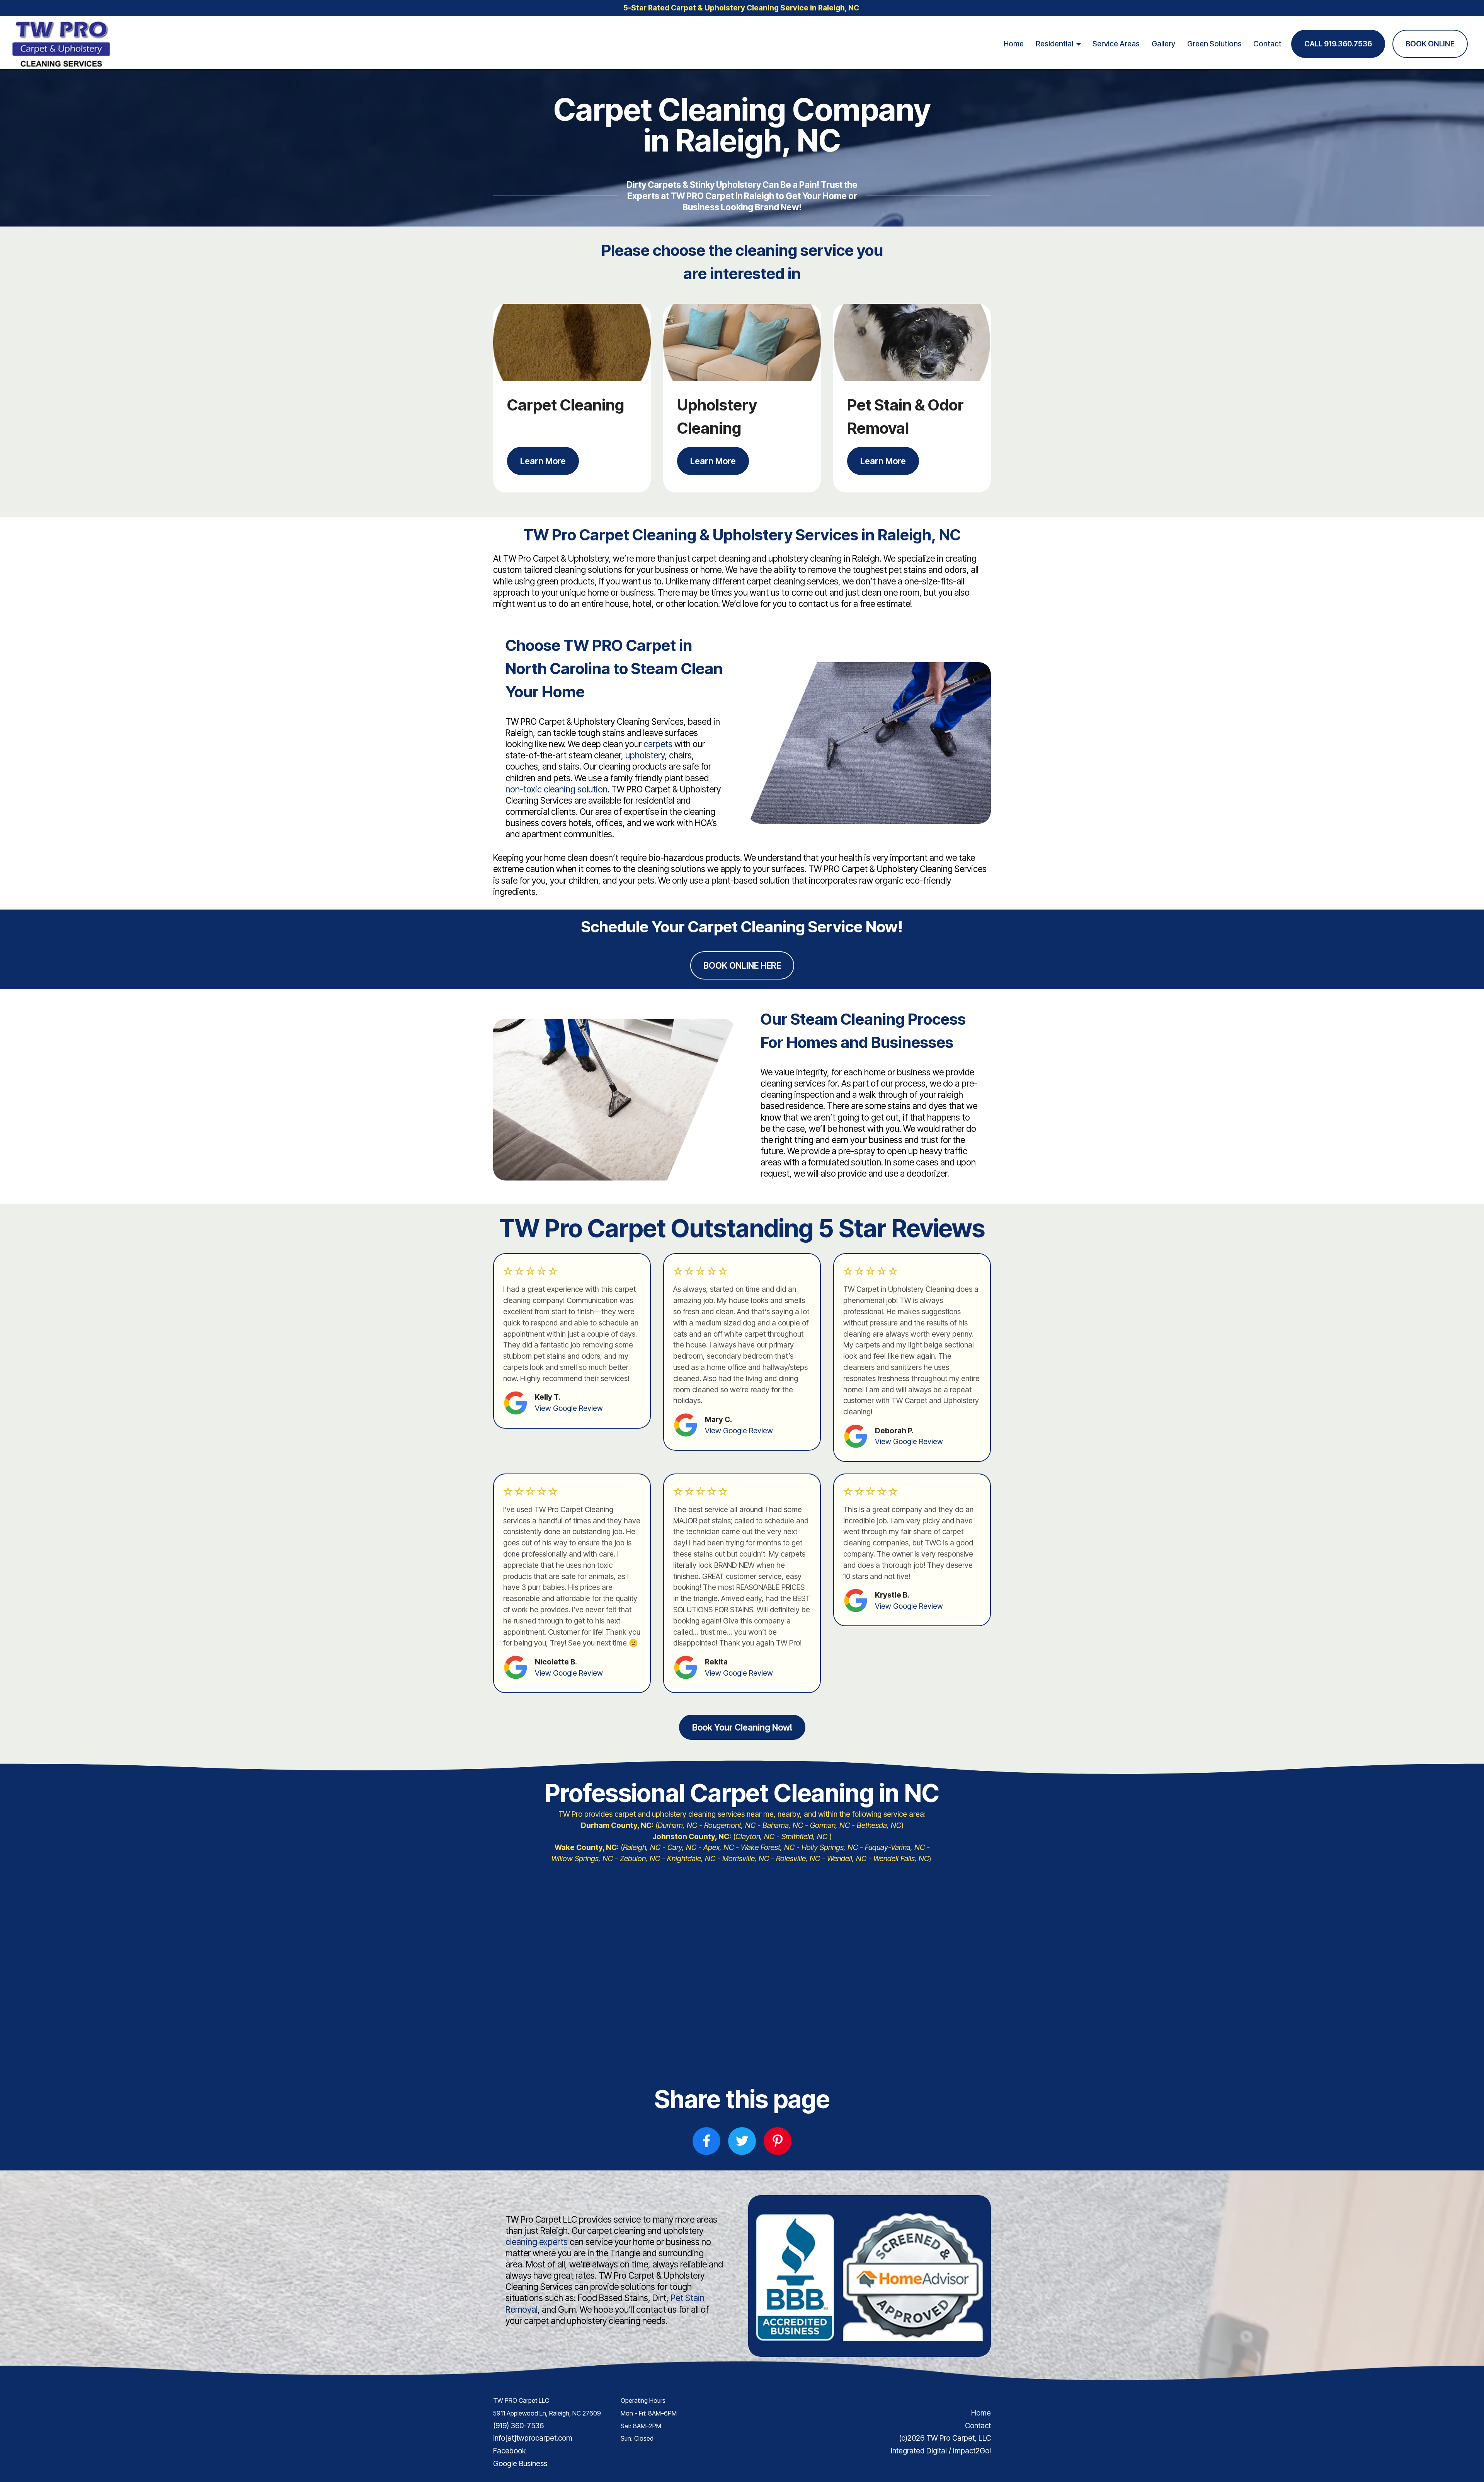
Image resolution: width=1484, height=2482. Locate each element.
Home (1014, 44)
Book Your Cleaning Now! (742, 1727)
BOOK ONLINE (1430, 44)
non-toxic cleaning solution (556, 789)
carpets (658, 744)
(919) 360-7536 (518, 2426)
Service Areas (1116, 44)
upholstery (645, 755)
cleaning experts (537, 2242)
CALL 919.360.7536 (1338, 44)
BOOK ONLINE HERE (742, 965)
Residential (1054, 44)
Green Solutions (1214, 44)
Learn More (543, 461)
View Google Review (569, 1408)
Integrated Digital (919, 2451)
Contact (1267, 44)
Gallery (1163, 44)
